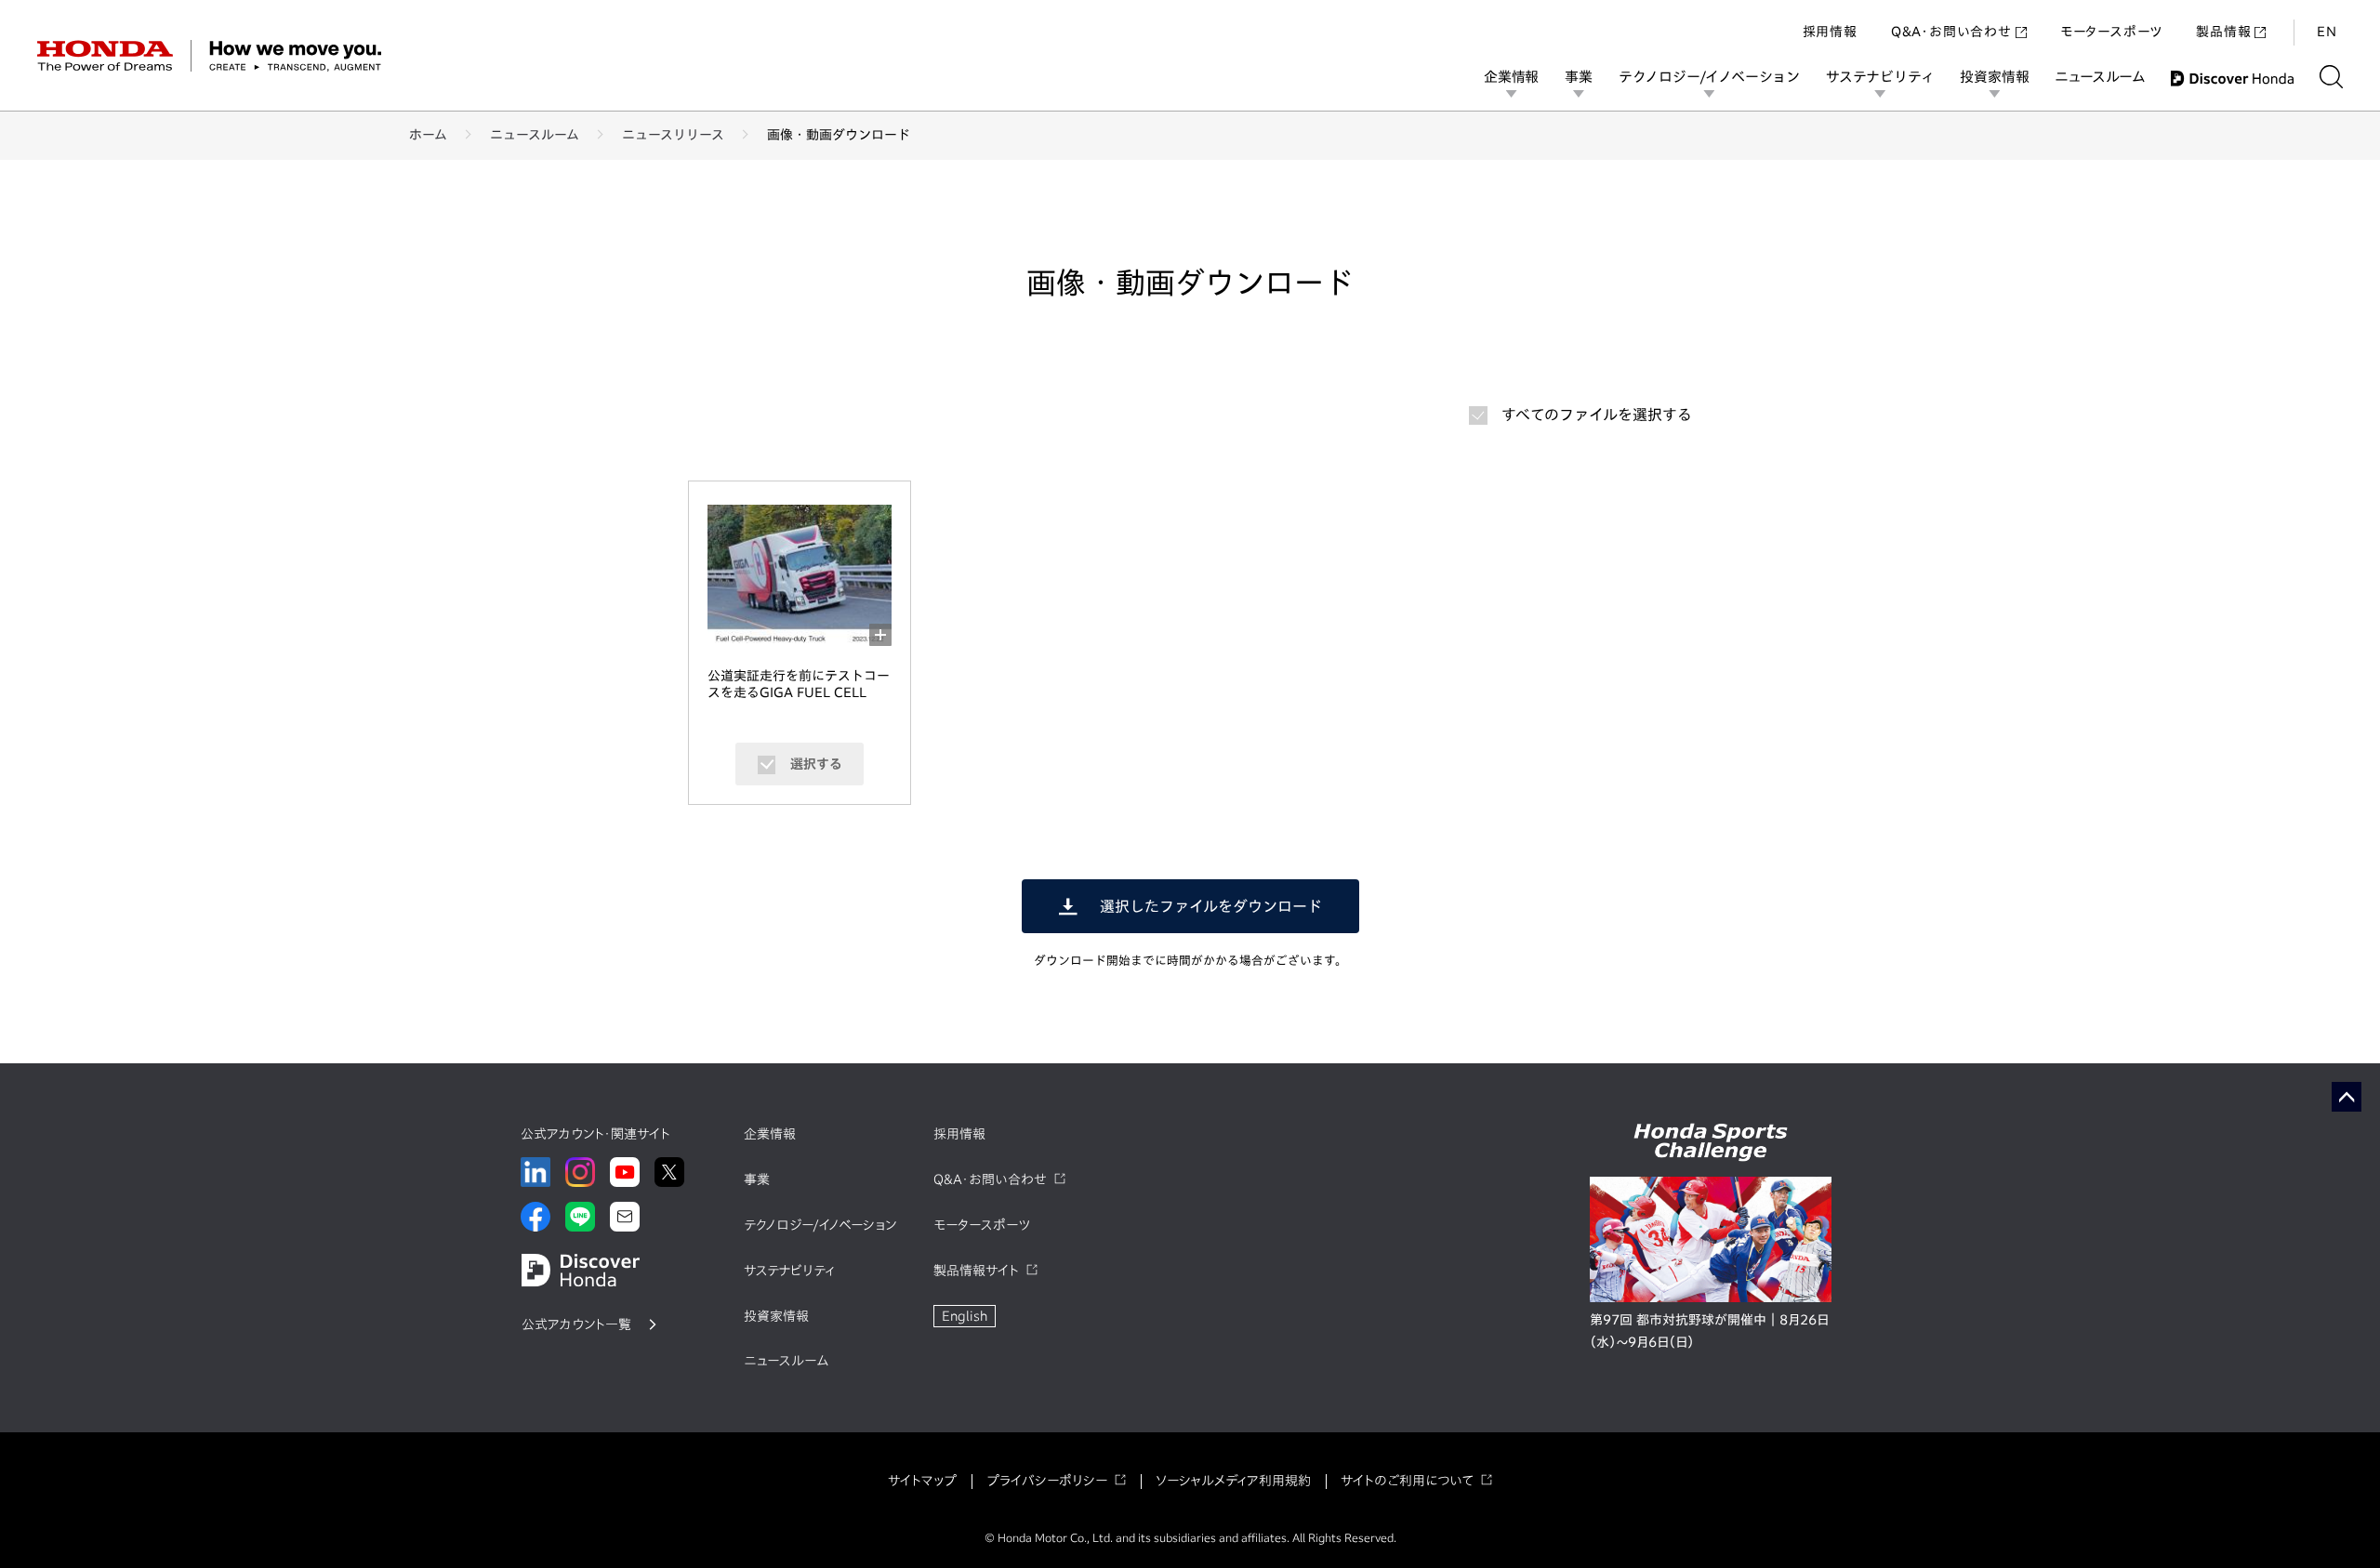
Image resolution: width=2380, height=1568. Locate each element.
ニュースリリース (673, 135)
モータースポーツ (2111, 32)
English (965, 1316)
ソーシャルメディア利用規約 (1233, 1481)
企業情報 (1511, 77)
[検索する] (2331, 77)
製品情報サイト (976, 1271)
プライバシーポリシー (1047, 1481)
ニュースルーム (2100, 77)
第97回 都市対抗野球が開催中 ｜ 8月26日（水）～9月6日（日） (1709, 1331)
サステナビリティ (1880, 77)
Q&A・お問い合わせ (1951, 32)
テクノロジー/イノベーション (1709, 77)
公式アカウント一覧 (576, 1324)
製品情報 (2223, 32)
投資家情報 (1994, 77)
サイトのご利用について (1407, 1481)
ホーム (428, 135)
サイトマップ (922, 1481)
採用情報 (1830, 32)
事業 (1579, 77)
